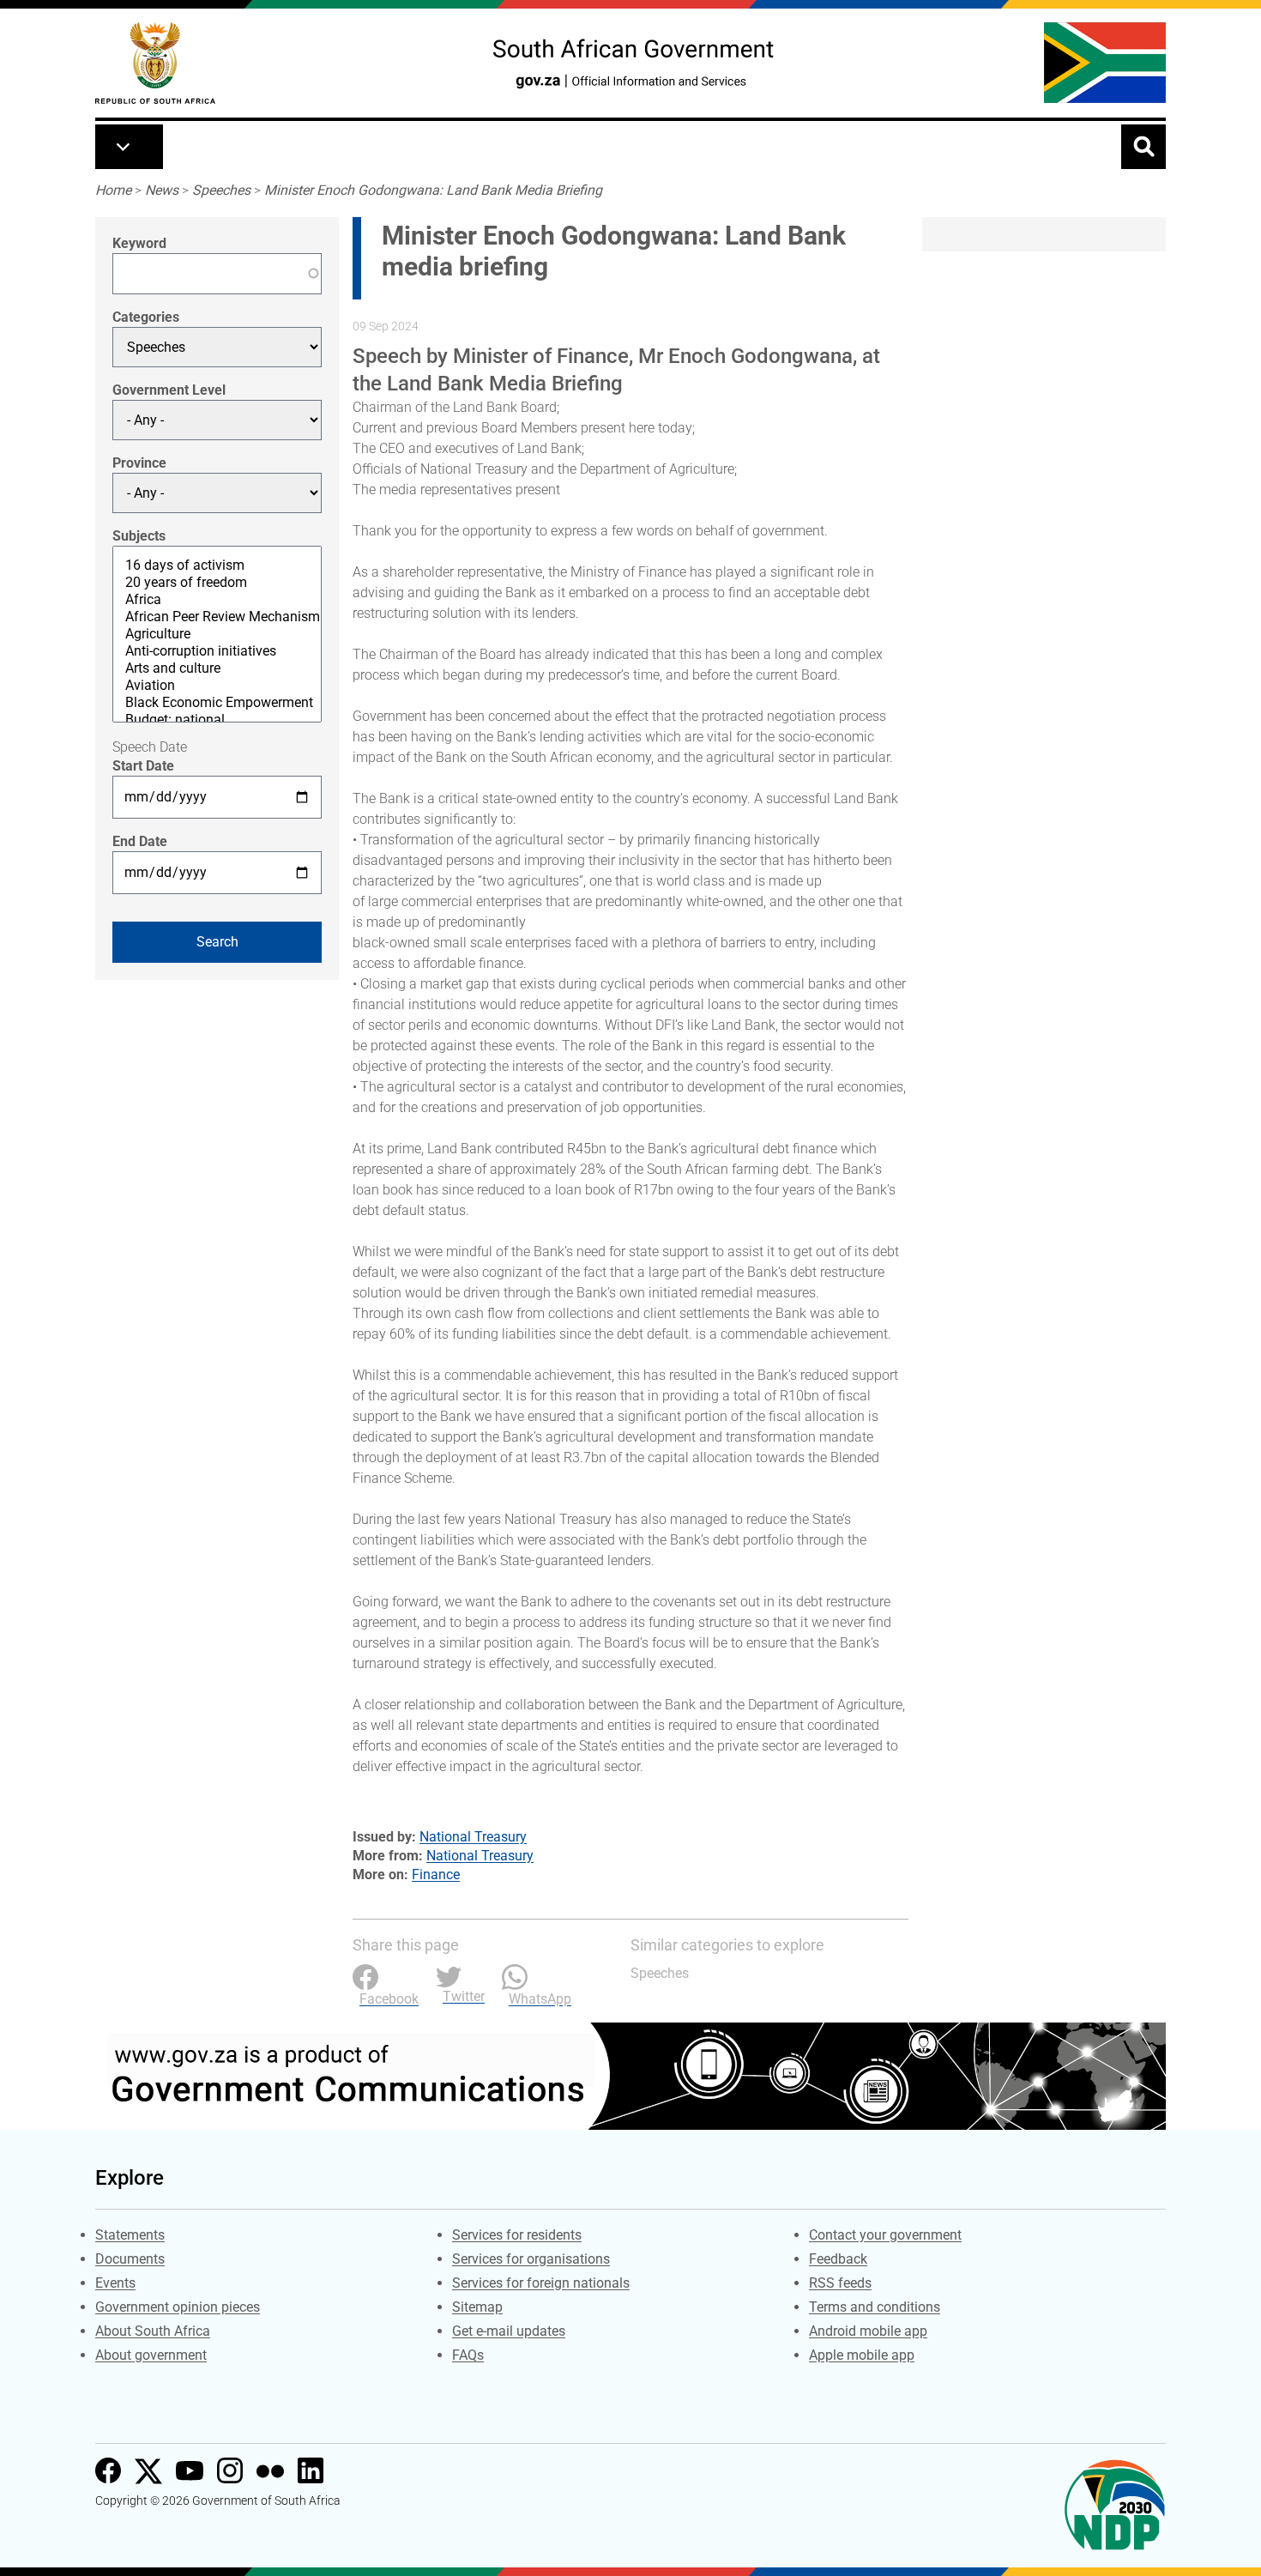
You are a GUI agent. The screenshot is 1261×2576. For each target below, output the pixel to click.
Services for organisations (531, 2259)
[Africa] (217, 600)
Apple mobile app (862, 2355)
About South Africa (153, 2331)
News (162, 190)
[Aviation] (217, 686)
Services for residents (517, 2235)
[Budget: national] (217, 720)
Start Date (143, 766)
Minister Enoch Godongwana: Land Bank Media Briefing (433, 190)
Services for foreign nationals (541, 2283)
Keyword (139, 243)
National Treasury (473, 1837)
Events (115, 2283)
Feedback (838, 2259)
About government (151, 2355)
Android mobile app (868, 2331)
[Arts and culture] (217, 668)
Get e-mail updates (509, 2331)
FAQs (468, 2355)
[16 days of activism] (217, 565)
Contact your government (885, 2235)
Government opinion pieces (178, 2307)
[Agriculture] (217, 634)
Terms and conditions (875, 2307)
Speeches (221, 190)
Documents (130, 2259)
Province (139, 463)
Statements (130, 2235)
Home (113, 190)
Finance (436, 1875)
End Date (140, 841)
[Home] (155, 63)
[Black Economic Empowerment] (217, 703)
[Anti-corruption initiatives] (217, 651)
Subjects (139, 536)
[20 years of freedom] (217, 583)
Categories (146, 317)
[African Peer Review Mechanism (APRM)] (217, 617)
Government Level (169, 390)
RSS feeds (840, 2283)
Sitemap (477, 2307)
